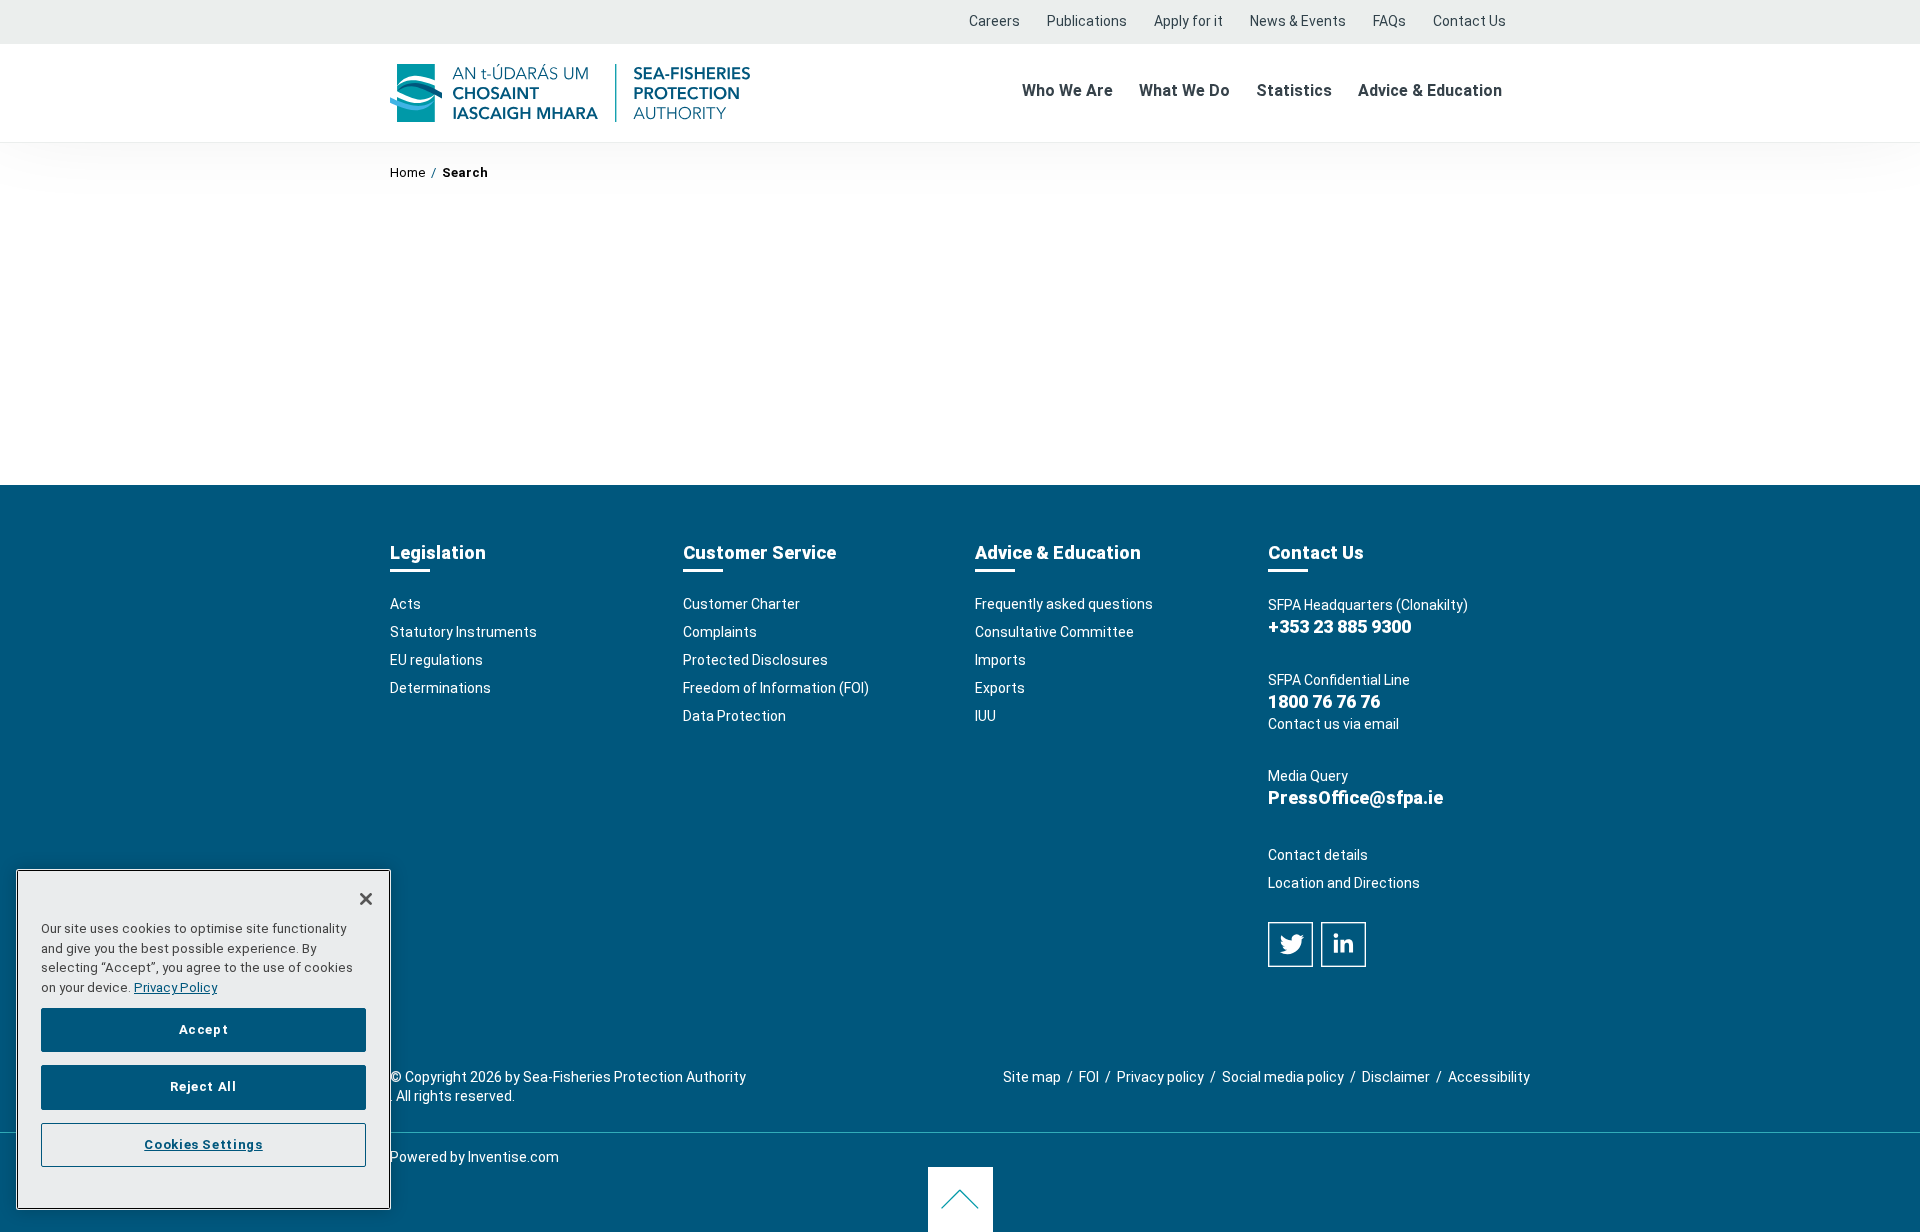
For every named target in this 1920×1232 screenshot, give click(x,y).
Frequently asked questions (1064, 604)
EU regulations (436, 660)
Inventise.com (513, 1157)
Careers (994, 21)
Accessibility (1489, 1077)
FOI (1089, 1077)
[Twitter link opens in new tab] (1292, 943)
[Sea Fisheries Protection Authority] (570, 91)
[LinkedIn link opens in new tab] (1343, 943)
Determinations (440, 688)
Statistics (1294, 90)
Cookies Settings (203, 1143)
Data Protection (734, 716)
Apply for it (1188, 21)
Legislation (438, 552)
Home (407, 172)
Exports (1000, 688)
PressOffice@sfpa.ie (1355, 797)
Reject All (203, 1086)
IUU (985, 716)
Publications (1087, 21)
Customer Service (759, 552)
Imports (1000, 660)
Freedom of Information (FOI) (776, 688)
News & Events (1298, 21)
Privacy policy (1160, 1077)
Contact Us (1469, 21)
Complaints (720, 632)
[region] (203, 1039)
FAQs (1389, 21)
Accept (204, 1028)
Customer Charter (741, 604)
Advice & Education (1430, 90)
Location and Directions (1344, 883)
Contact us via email (1333, 724)
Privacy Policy (175, 987)
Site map (1032, 1077)
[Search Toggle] (1524, 11)
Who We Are (1067, 90)
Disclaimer (1396, 1077)
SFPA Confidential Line (1339, 680)
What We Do (1184, 90)
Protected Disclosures (755, 660)
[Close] (366, 899)
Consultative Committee (1054, 632)
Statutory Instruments (463, 632)
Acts (405, 604)
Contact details (1318, 855)
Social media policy (1283, 1077)
